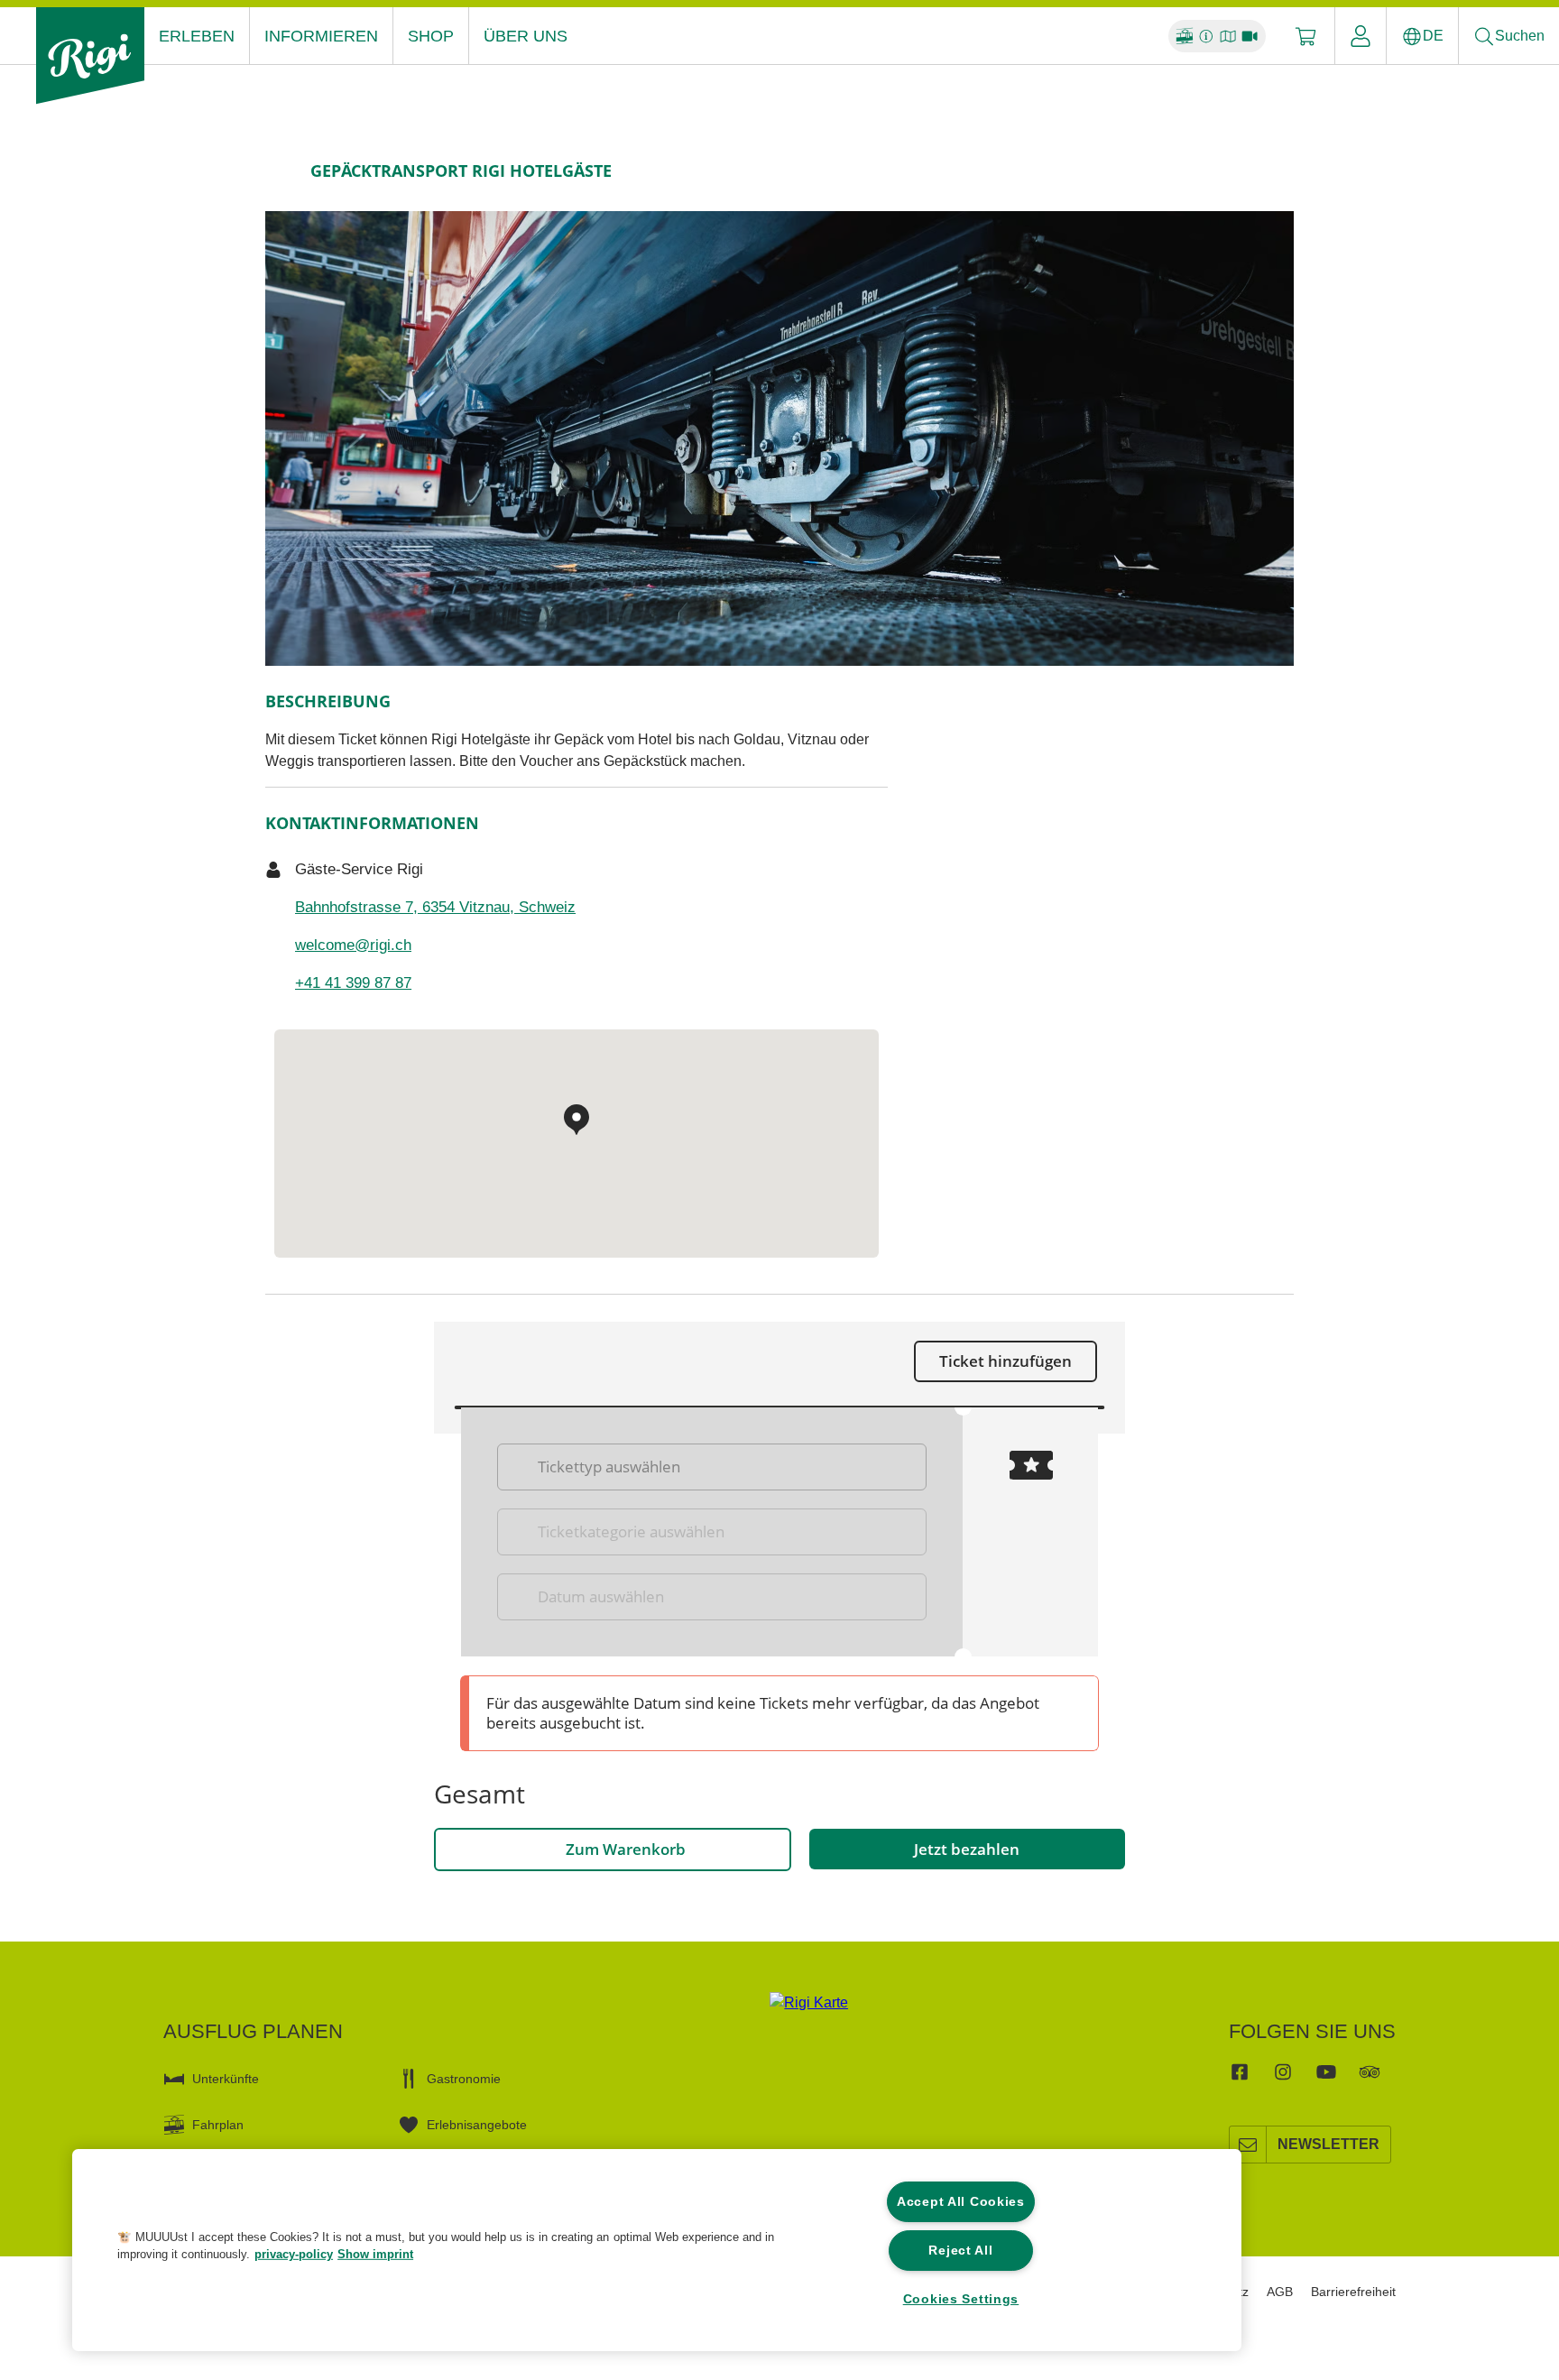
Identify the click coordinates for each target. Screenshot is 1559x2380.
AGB (1280, 2292)
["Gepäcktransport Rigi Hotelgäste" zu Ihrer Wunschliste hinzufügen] (1276, 171)
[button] (69, 2256)
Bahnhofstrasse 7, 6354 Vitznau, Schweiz (435, 907)
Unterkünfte (226, 2079)
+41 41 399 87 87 (353, 983)
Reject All (960, 2250)
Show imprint (375, 2254)
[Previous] (281, 171)
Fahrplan (218, 2125)
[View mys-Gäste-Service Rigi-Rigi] (779, 438)
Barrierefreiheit (1353, 2292)
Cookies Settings (961, 2299)
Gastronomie (464, 2079)
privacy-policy (294, 2254)
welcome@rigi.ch (353, 945)
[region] (657, 2250)
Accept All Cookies (961, 2201)
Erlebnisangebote (477, 2125)
